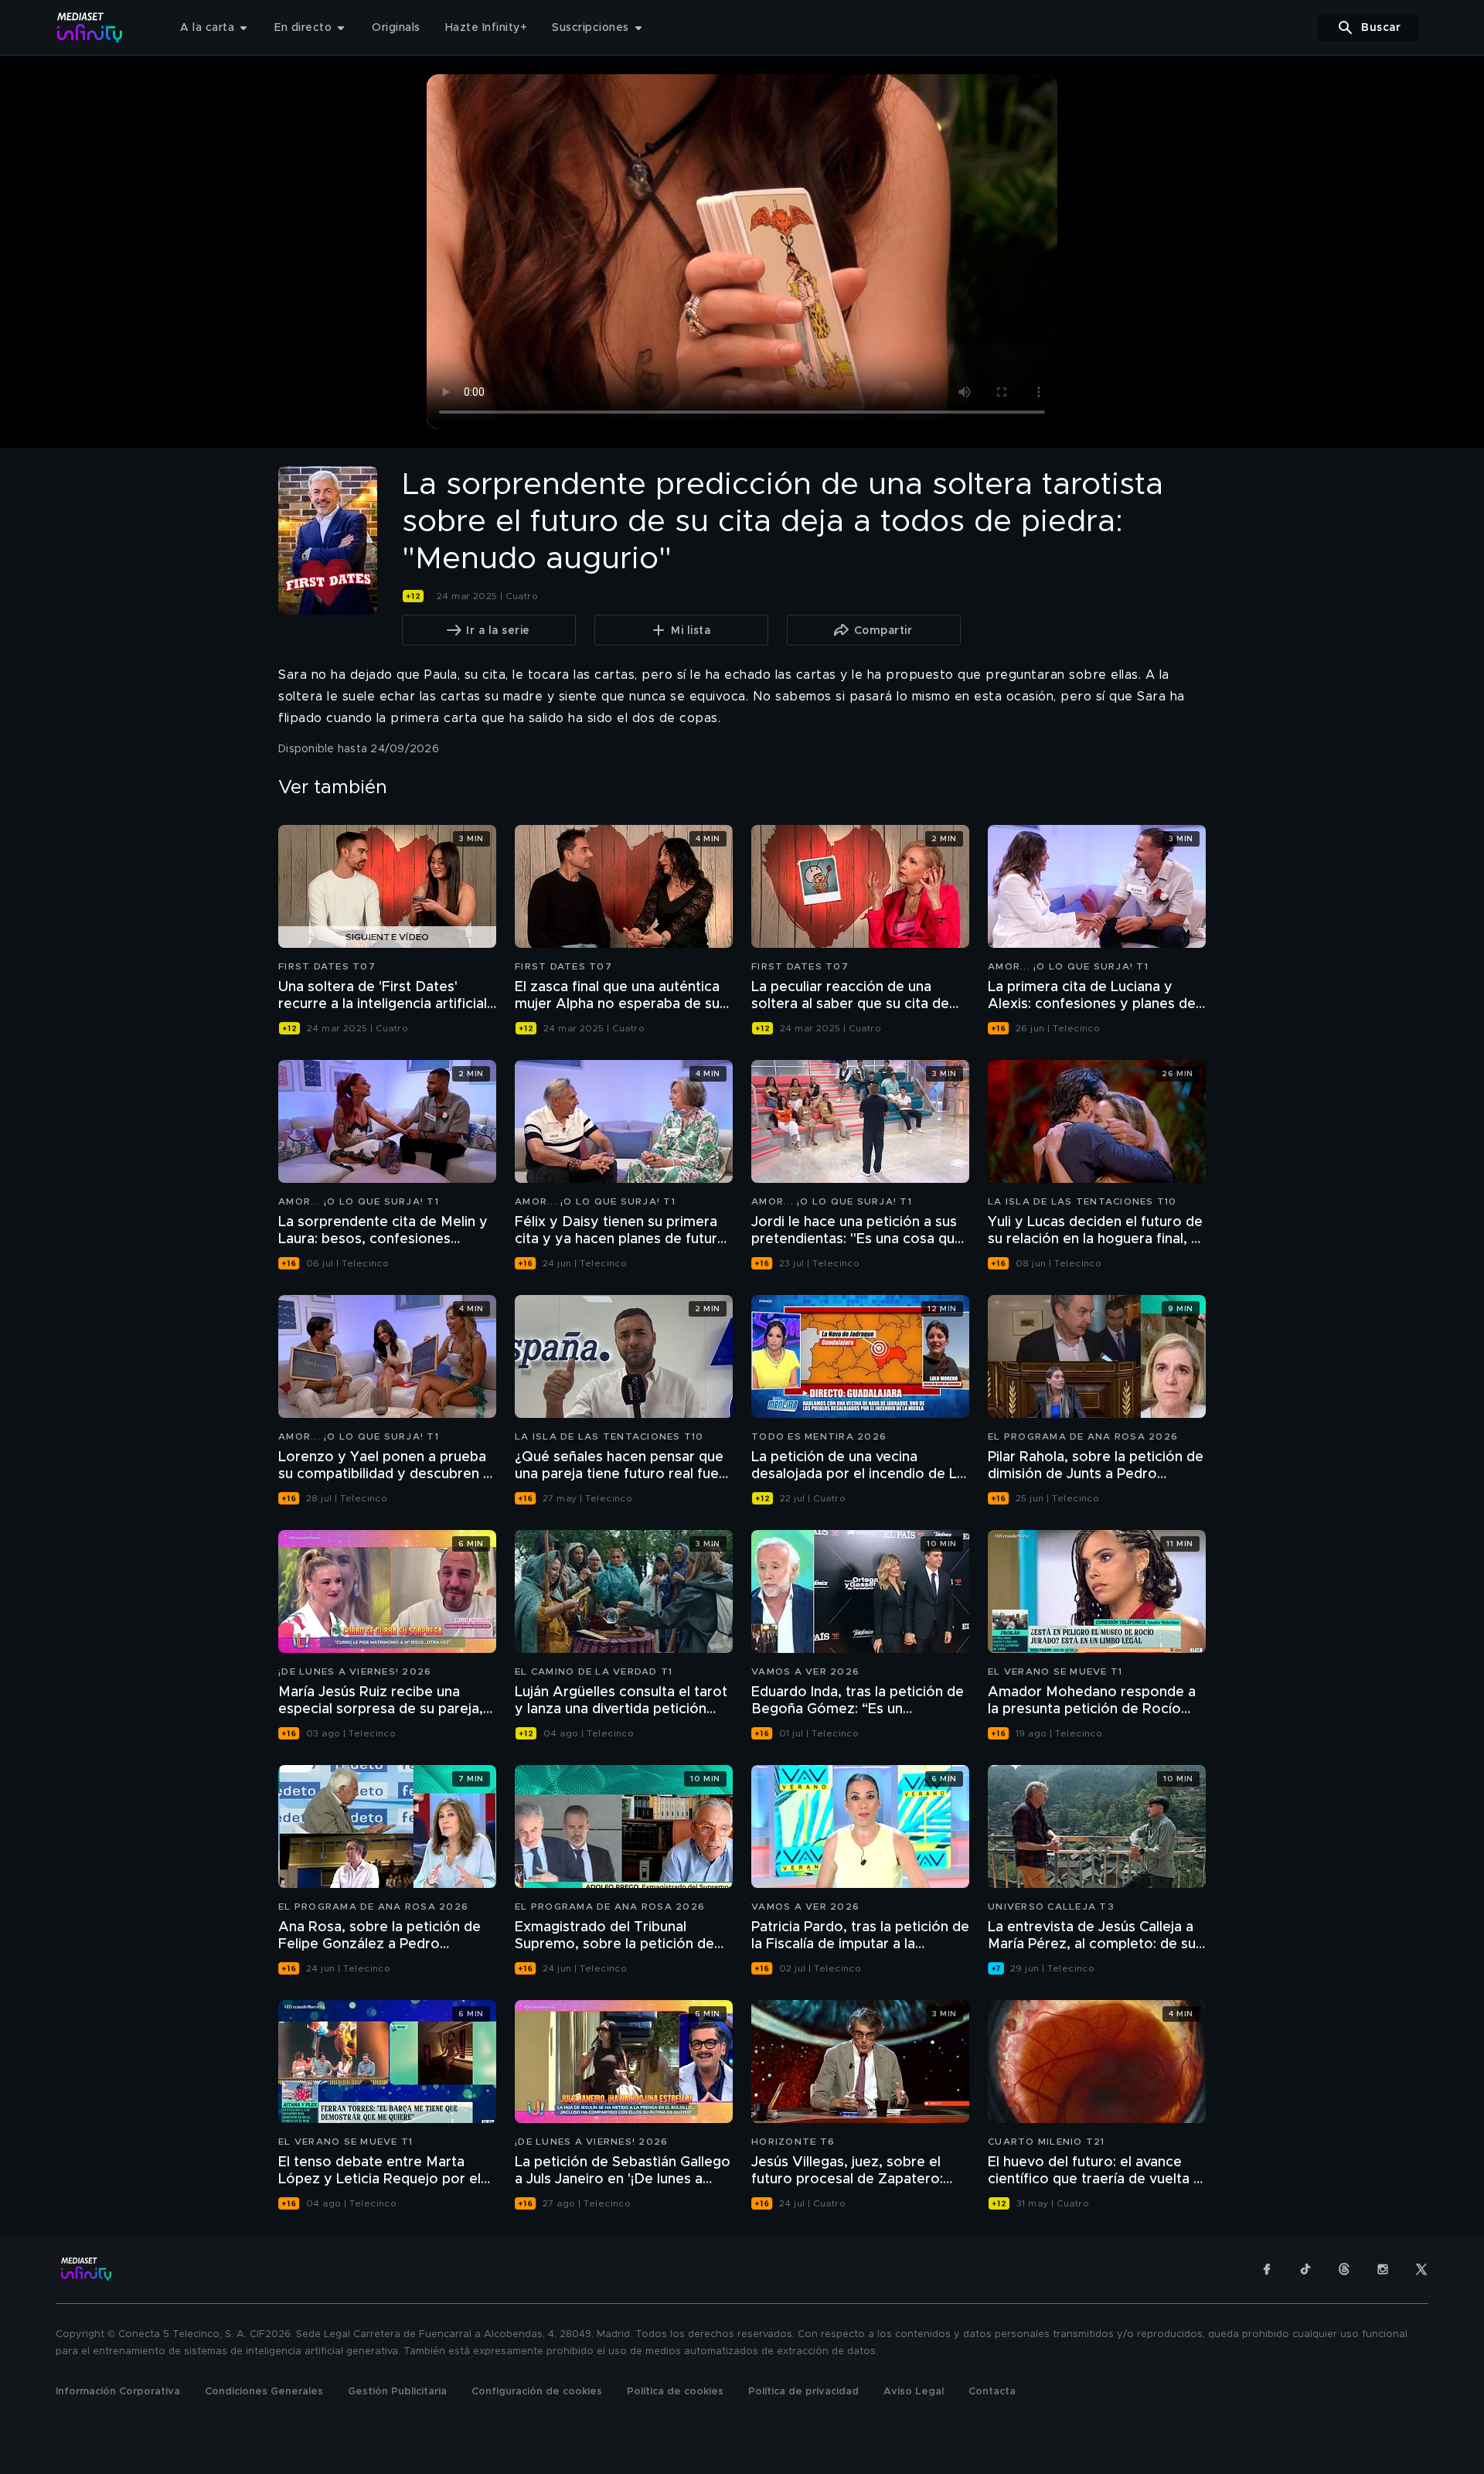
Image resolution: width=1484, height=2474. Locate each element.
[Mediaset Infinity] (90, 27)
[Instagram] (1383, 2269)
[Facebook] (1267, 2269)
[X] (1421, 2269)
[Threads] (1344, 2269)
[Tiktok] (1305, 2269)
